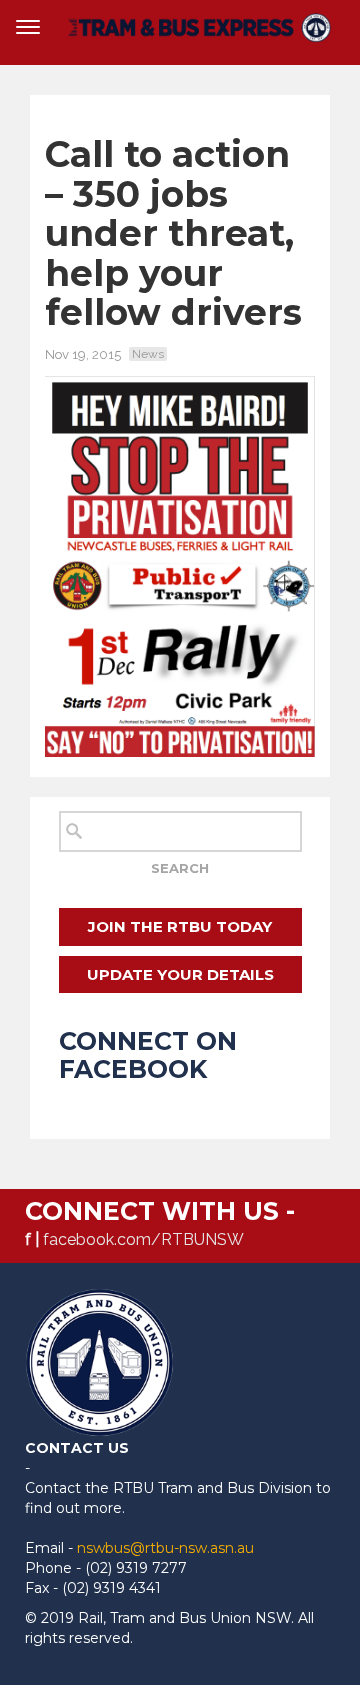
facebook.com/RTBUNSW (143, 1239)
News (148, 354)
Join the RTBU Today (180, 926)
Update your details (180, 974)
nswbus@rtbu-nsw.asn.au (165, 1548)
